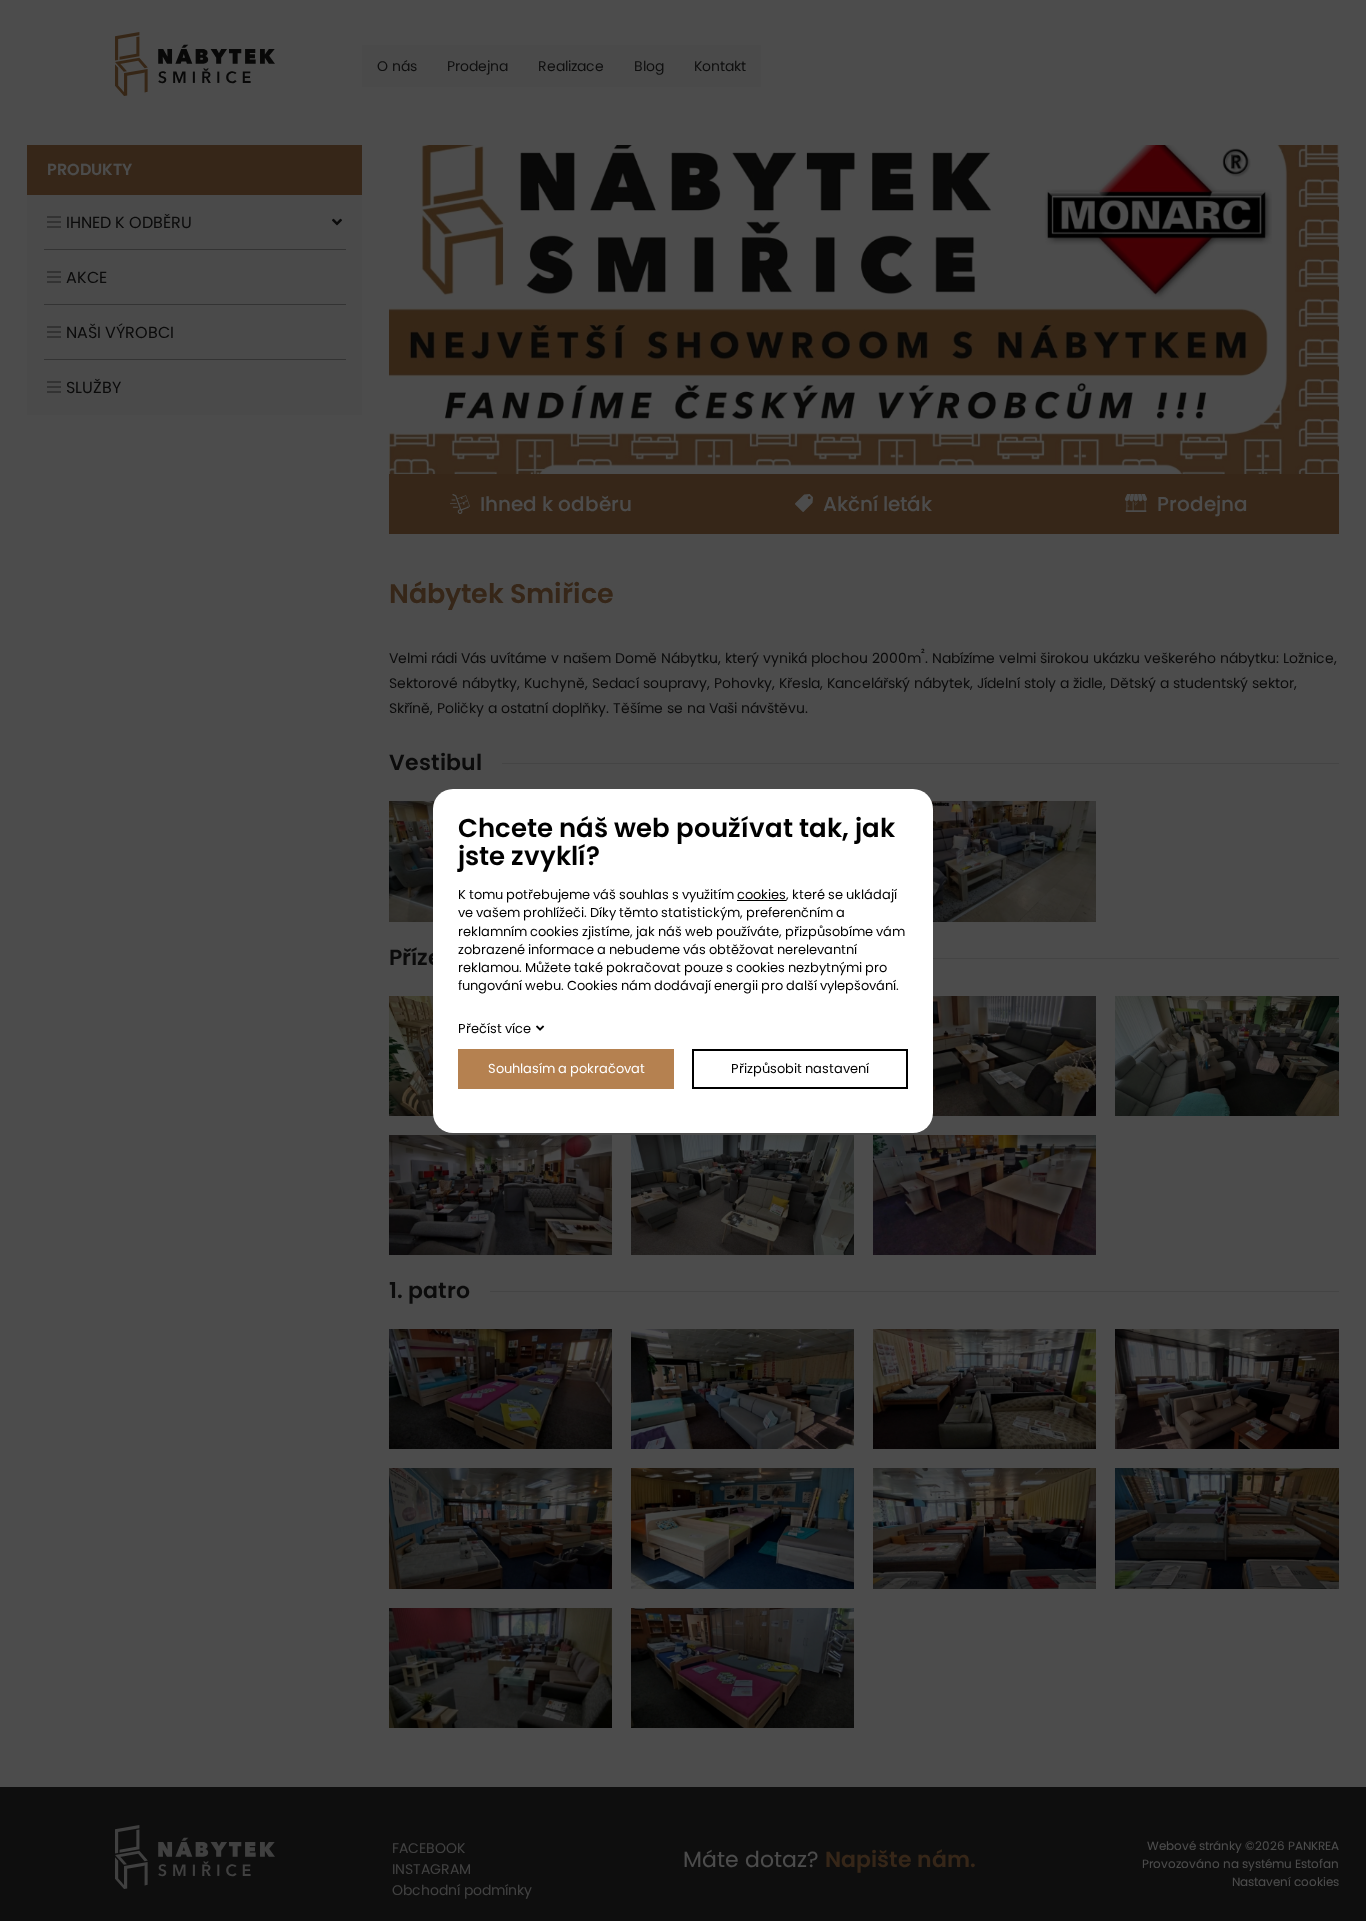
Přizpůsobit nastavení (800, 1068)
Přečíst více (494, 1028)
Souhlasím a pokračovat (566, 1068)
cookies (761, 894)
